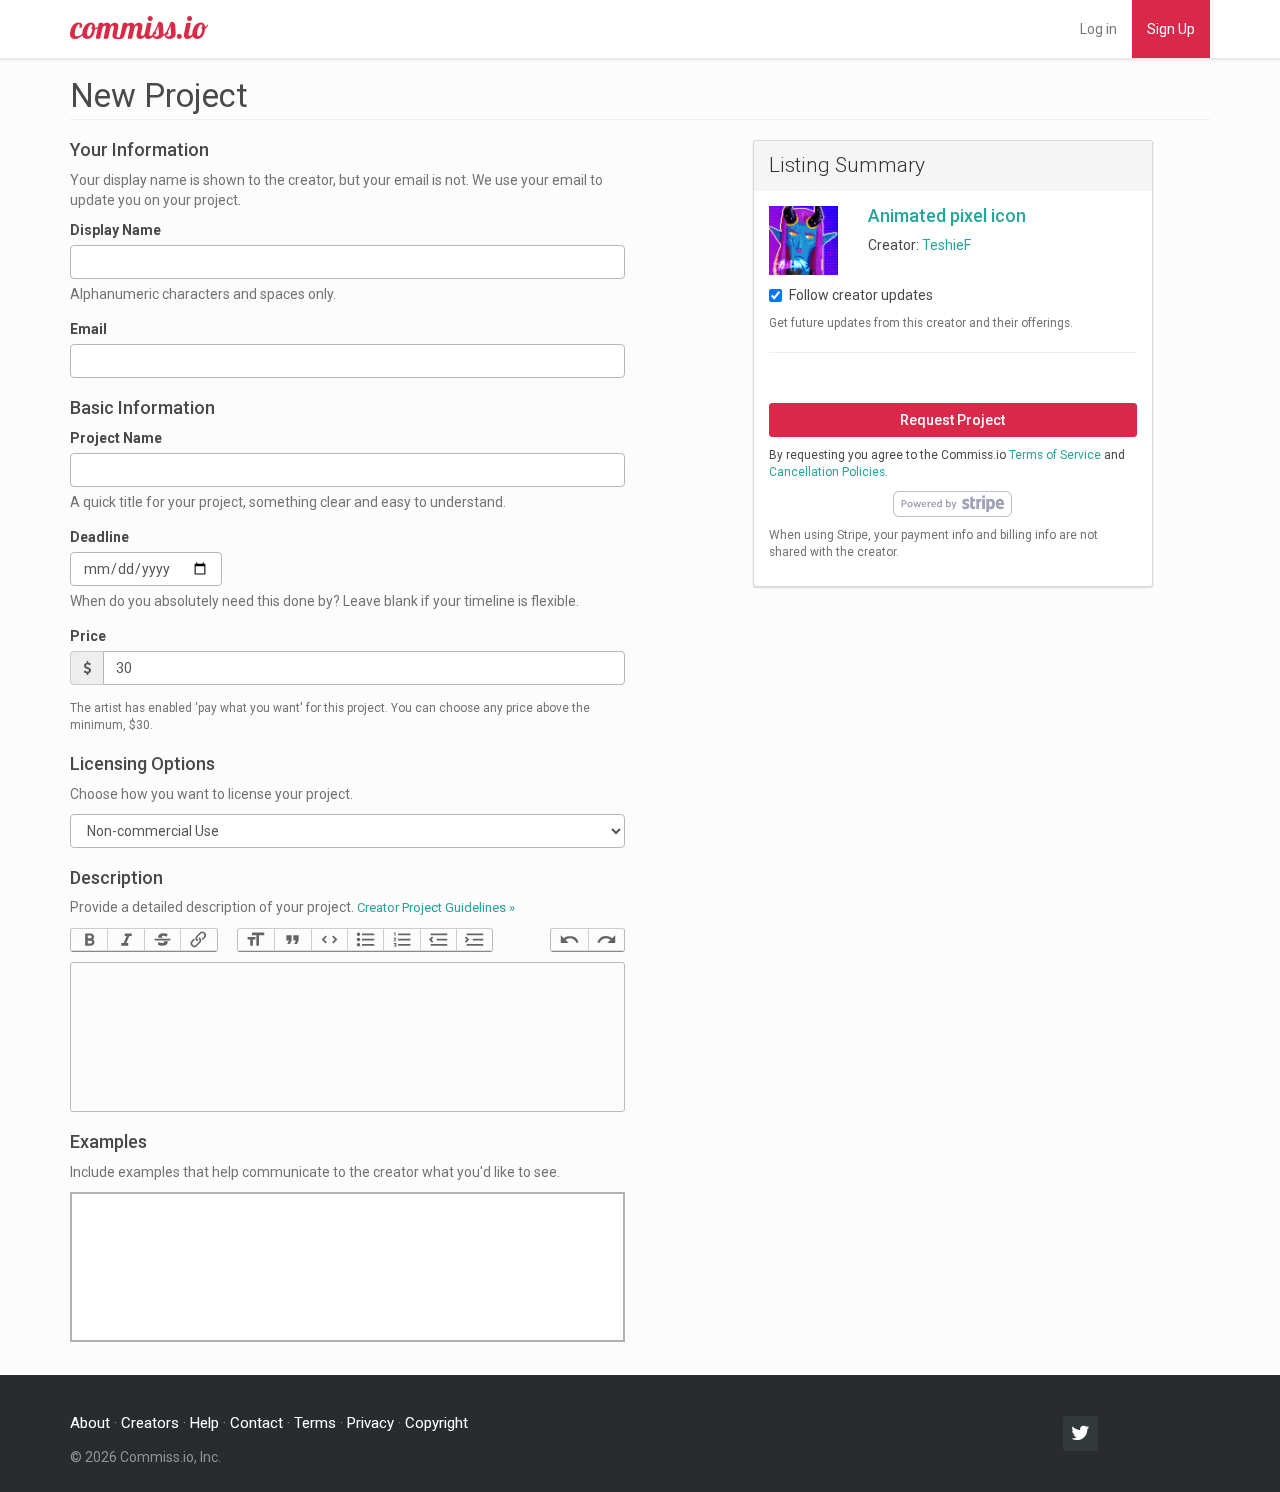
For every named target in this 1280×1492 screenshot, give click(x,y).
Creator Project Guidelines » (436, 907)
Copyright (436, 1423)
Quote (292, 940)
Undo (569, 940)
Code (329, 940)
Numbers (401, 940)
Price (88, 636)
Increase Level (474, 940)
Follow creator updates (861, 295)
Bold (89, 940)
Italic (125, 940)
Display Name (115, 230)
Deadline (99, 537)
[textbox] (347, 1037)
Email (88, 329)
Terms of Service (1055, 455)
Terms (315, 1423)
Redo (606, 940)
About (90, 1423)
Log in (1098, 29)
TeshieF (946, 245)
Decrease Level (438, 940)
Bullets (365, 940)
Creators (150, 1423)
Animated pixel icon (947, 215)
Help (204, 1423)
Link (198, 940)
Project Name (116, 438)
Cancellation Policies (827, 472)
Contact (256, 1423)
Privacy (370, 1423)
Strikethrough (162, 940)
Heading (256, 940)
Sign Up (1171, 29)
